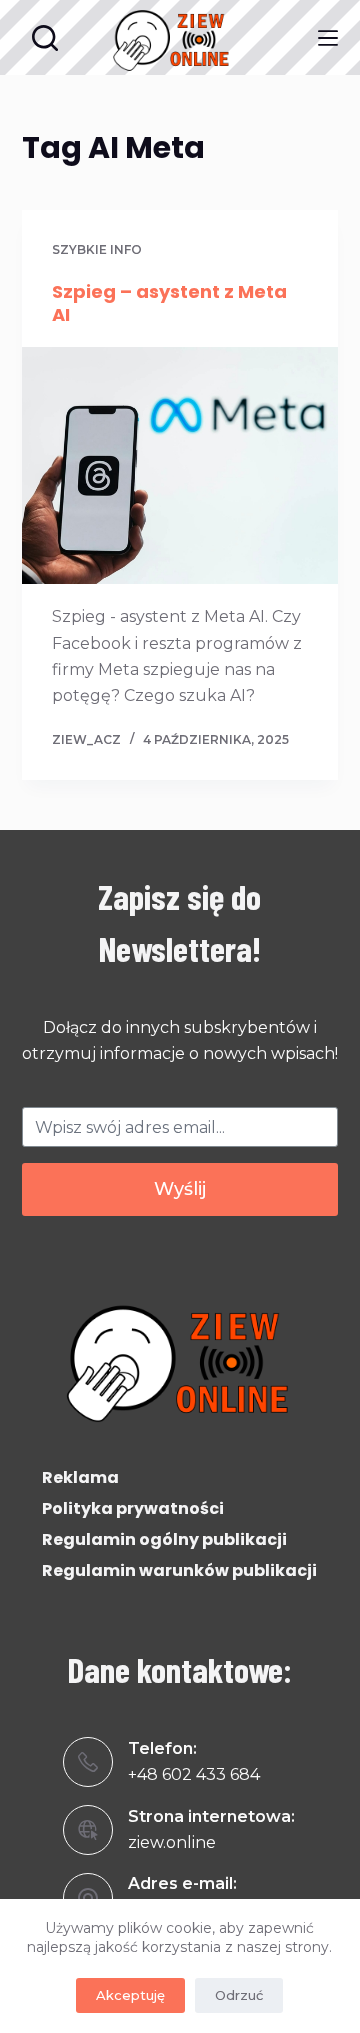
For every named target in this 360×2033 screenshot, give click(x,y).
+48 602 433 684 (194, 1774)
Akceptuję (130, 1995)
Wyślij (180, 1189)
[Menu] (328, 38)
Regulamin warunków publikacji (179, 1570)
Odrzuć (239, 1995)
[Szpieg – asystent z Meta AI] (180, 466)
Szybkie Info (97, 249)
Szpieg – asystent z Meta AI (169, 303)
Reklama (80, 1477)
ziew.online (172, 1842)
